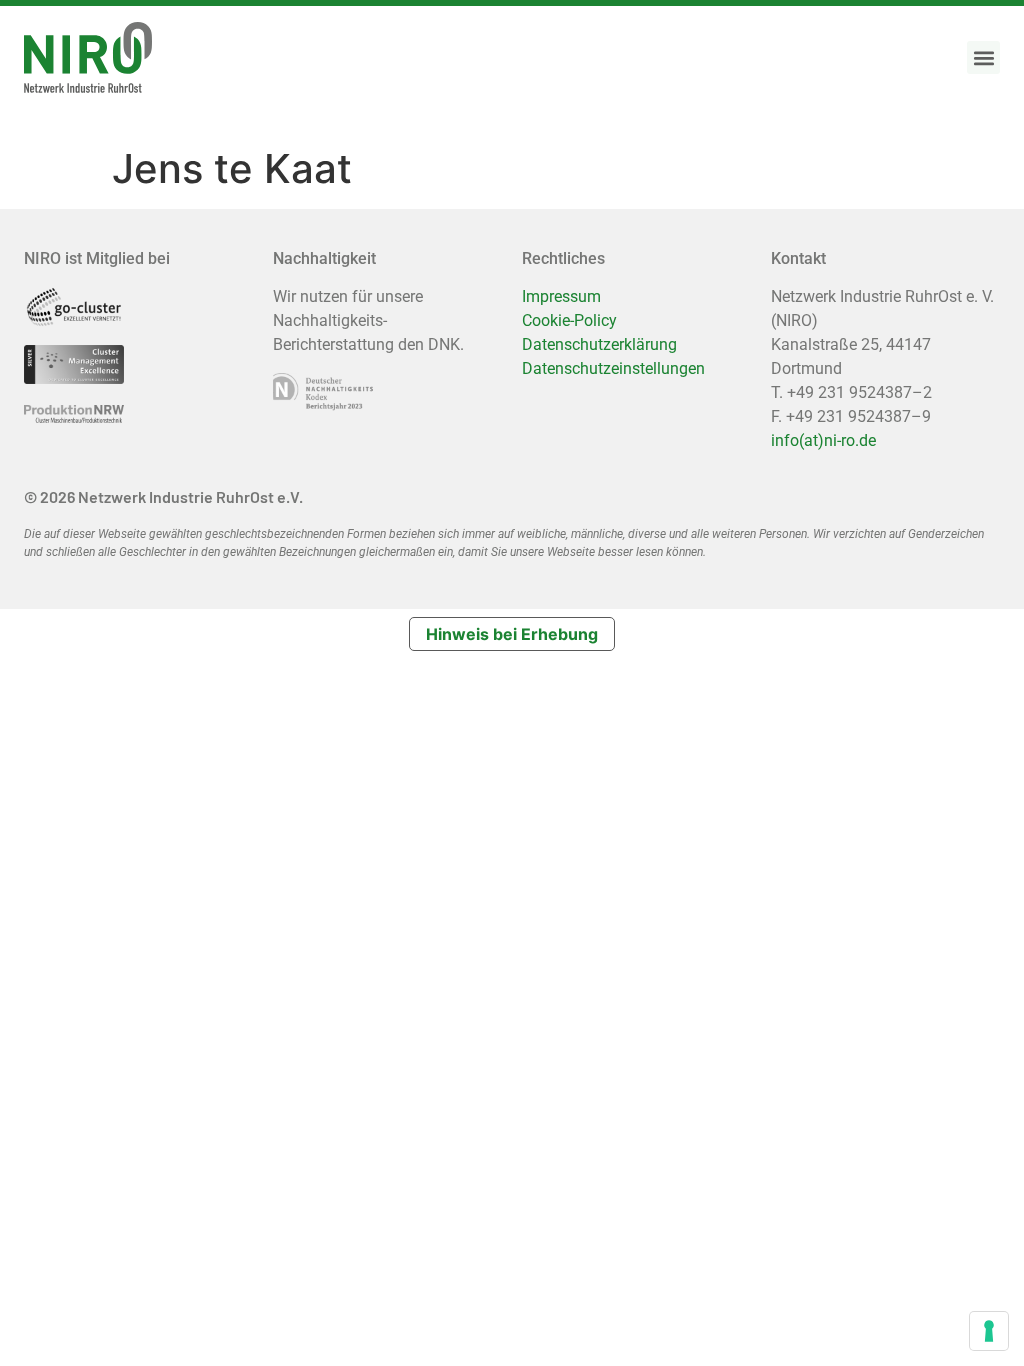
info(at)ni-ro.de (823, 440)
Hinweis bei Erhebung (512, 634)
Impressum (561, 296)
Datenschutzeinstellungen (613, 368)
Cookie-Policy (569, 320)
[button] (983, 57)
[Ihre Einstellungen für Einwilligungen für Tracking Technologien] (989, 1331)
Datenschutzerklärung (599, 344)
